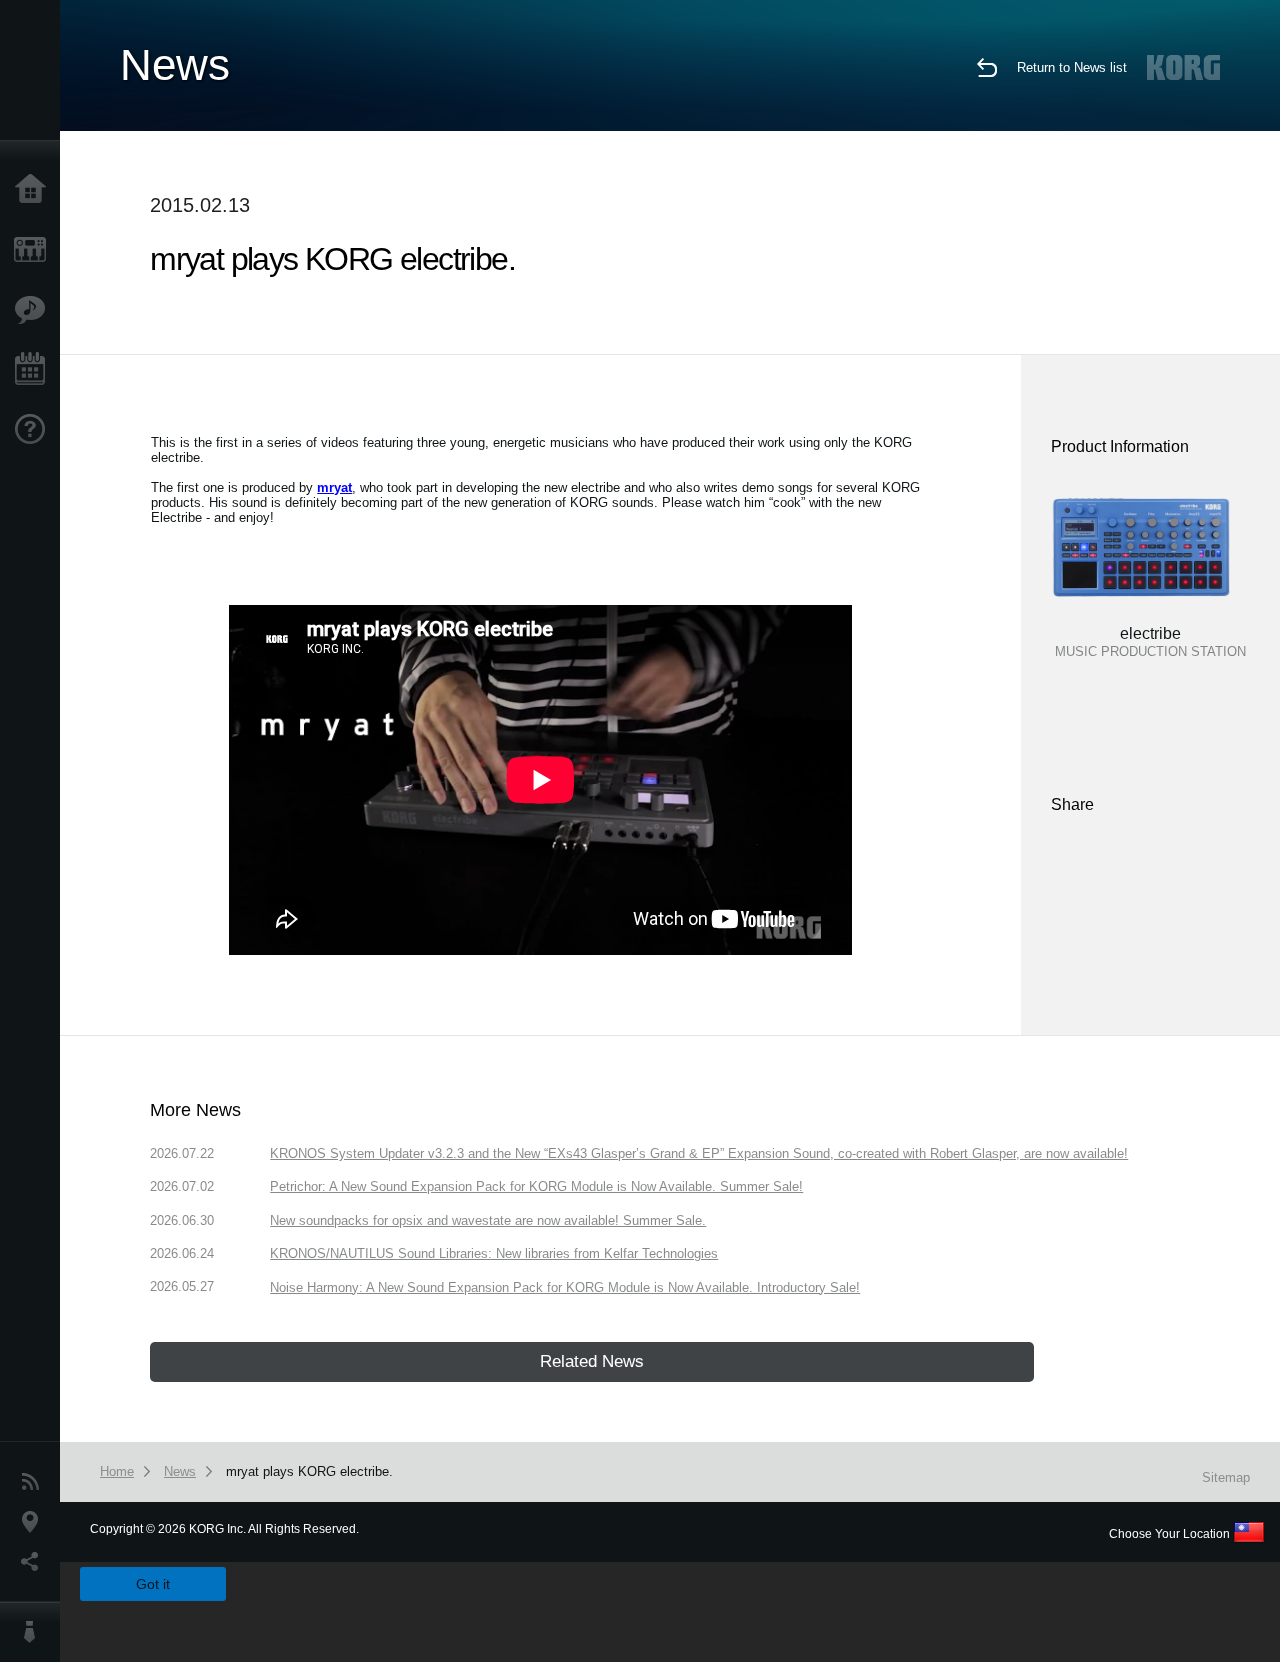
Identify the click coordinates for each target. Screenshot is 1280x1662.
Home (35, 190)
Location (35, 1522)
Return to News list (1072, 67)
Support (35, 430)
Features (35, 310)
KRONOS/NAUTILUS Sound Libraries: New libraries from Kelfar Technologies (494, 1253)
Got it (153, 1584)
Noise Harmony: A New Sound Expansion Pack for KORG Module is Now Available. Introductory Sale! (565, 1287)
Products (35, 250)
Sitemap (1226, 1477)
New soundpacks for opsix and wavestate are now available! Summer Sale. (488, 1220)
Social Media (35, 1562)
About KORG (35, 1632)
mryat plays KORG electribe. (309, 1471)
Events (35, 370)
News (35, 1482)
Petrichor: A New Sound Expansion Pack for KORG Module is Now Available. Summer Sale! (536, 1186)
